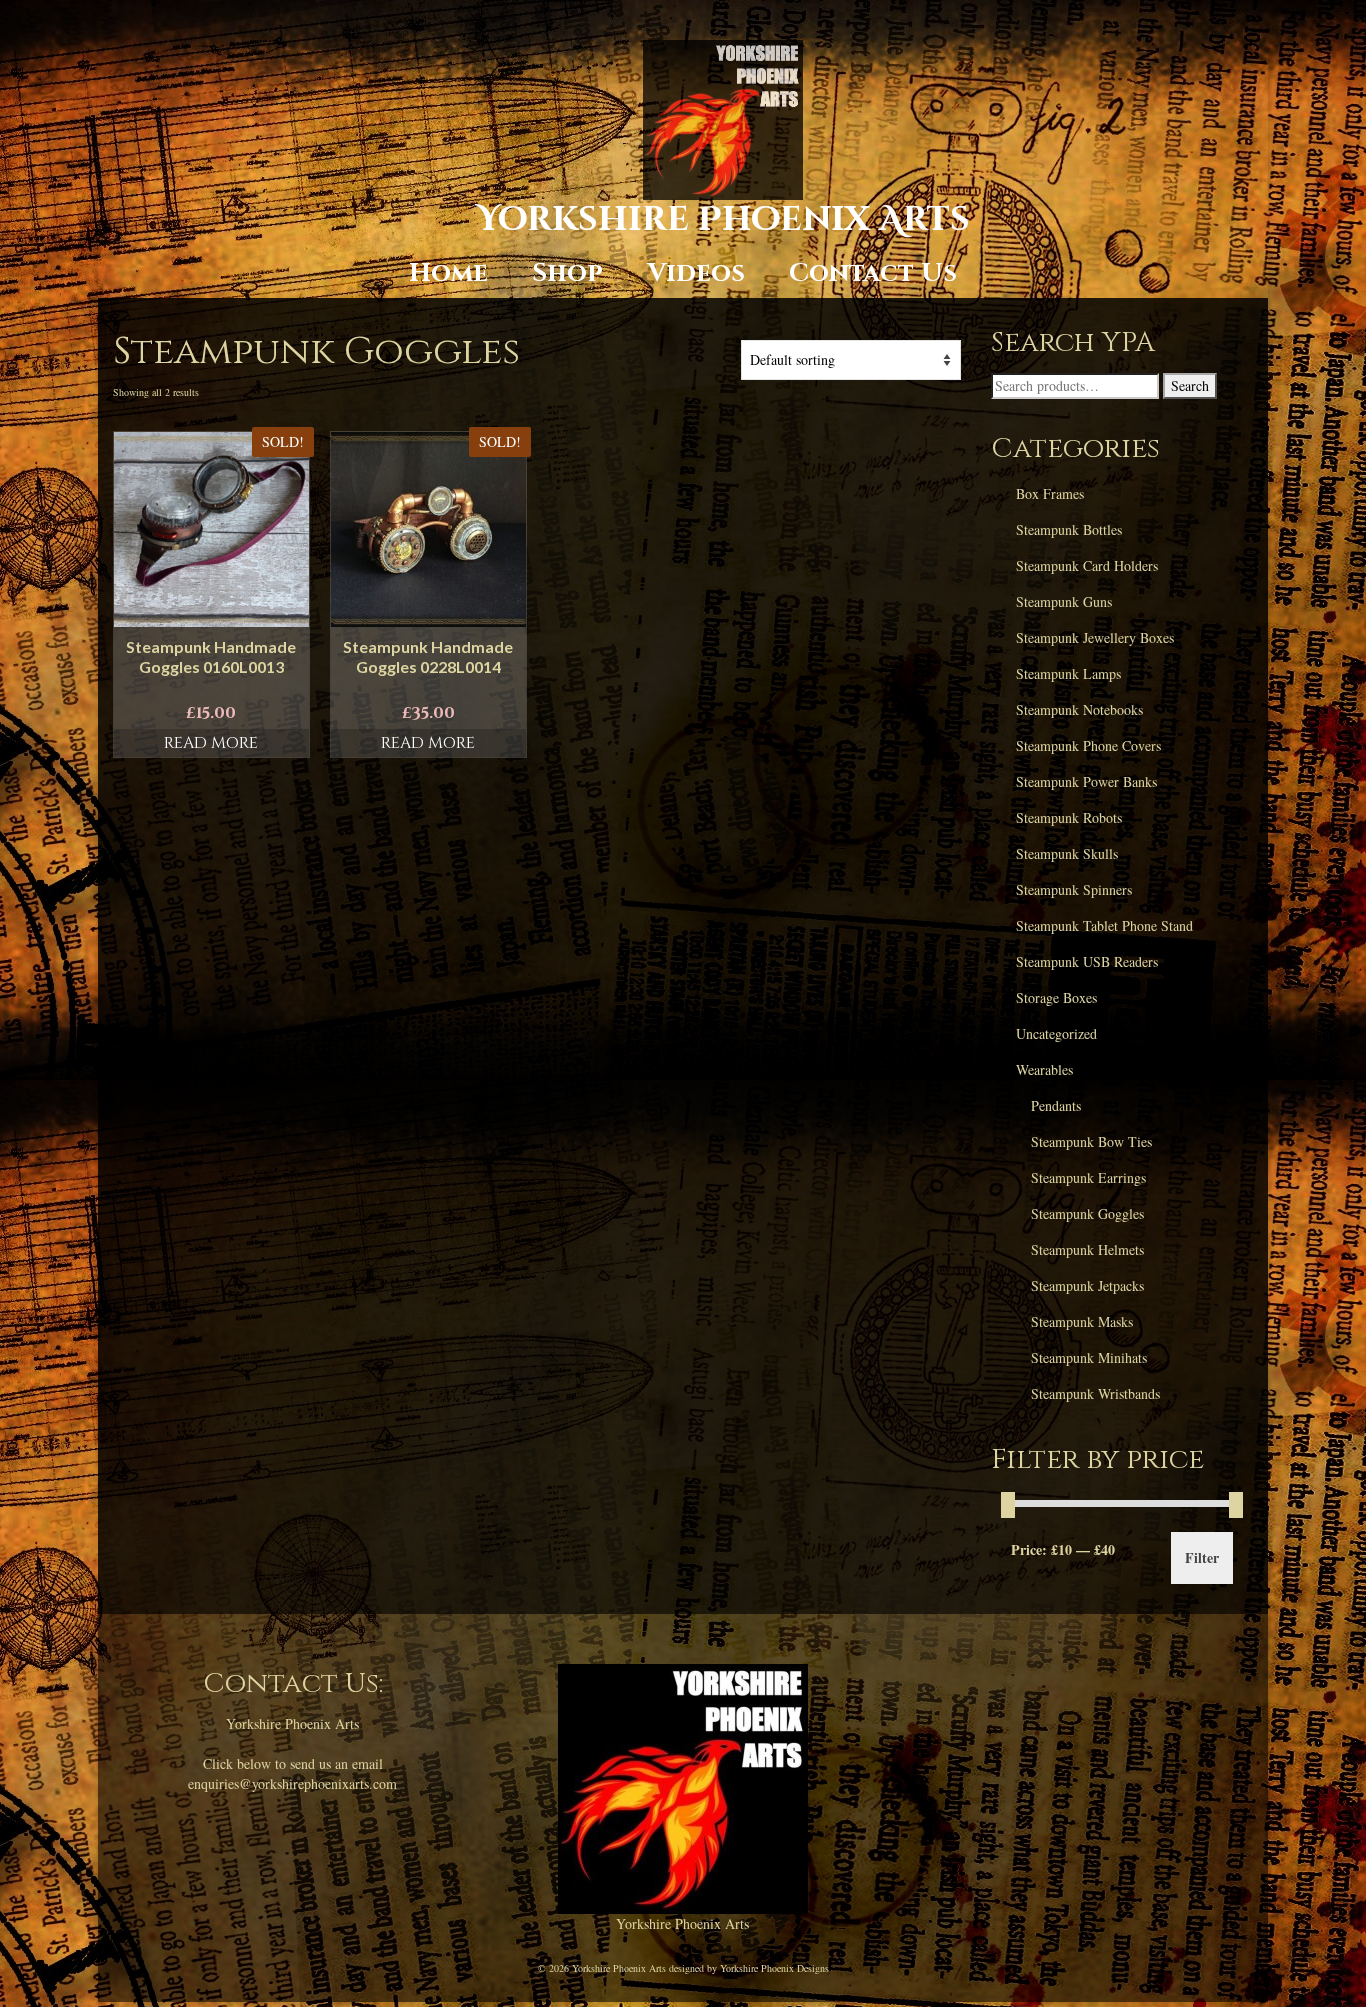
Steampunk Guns (1064, 601)
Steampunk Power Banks (1086, 781)
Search (1190, 385)
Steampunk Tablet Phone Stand (1104, 925)
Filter (1202, 1557)
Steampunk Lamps (1068, 673)
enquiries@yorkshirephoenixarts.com (292, 1783)
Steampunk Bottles (1069, 529)
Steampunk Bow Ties (1091, 1141)
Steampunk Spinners (1074, 889)
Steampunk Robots (1069, 817)
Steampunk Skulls (1067, 853)
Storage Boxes (1056, 997)
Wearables (1044, 1069)
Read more (211, 743)
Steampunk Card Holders (1087, 565)
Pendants (1056, 1105)
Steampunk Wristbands (1095, 1393)
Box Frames (1050, 493)
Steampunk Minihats (1089, 1357)
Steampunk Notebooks (1079, 709)
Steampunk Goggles (1087, 1213)
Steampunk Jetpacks (1087, 1285)
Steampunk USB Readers (1087, 961)
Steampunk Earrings (1088, 1177)
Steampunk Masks (1082, 1321)
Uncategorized (1056, 1033)
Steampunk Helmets (1087, 1249)
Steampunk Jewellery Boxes (1095, 637)
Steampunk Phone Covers (1088, 745)
